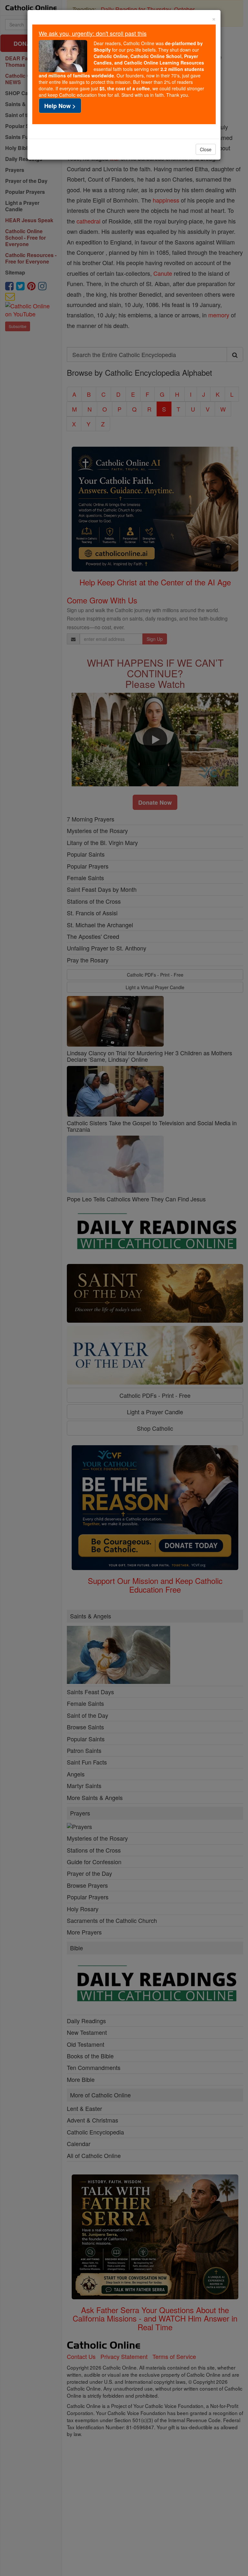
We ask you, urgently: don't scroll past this (93, 33)
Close (206, 149)
